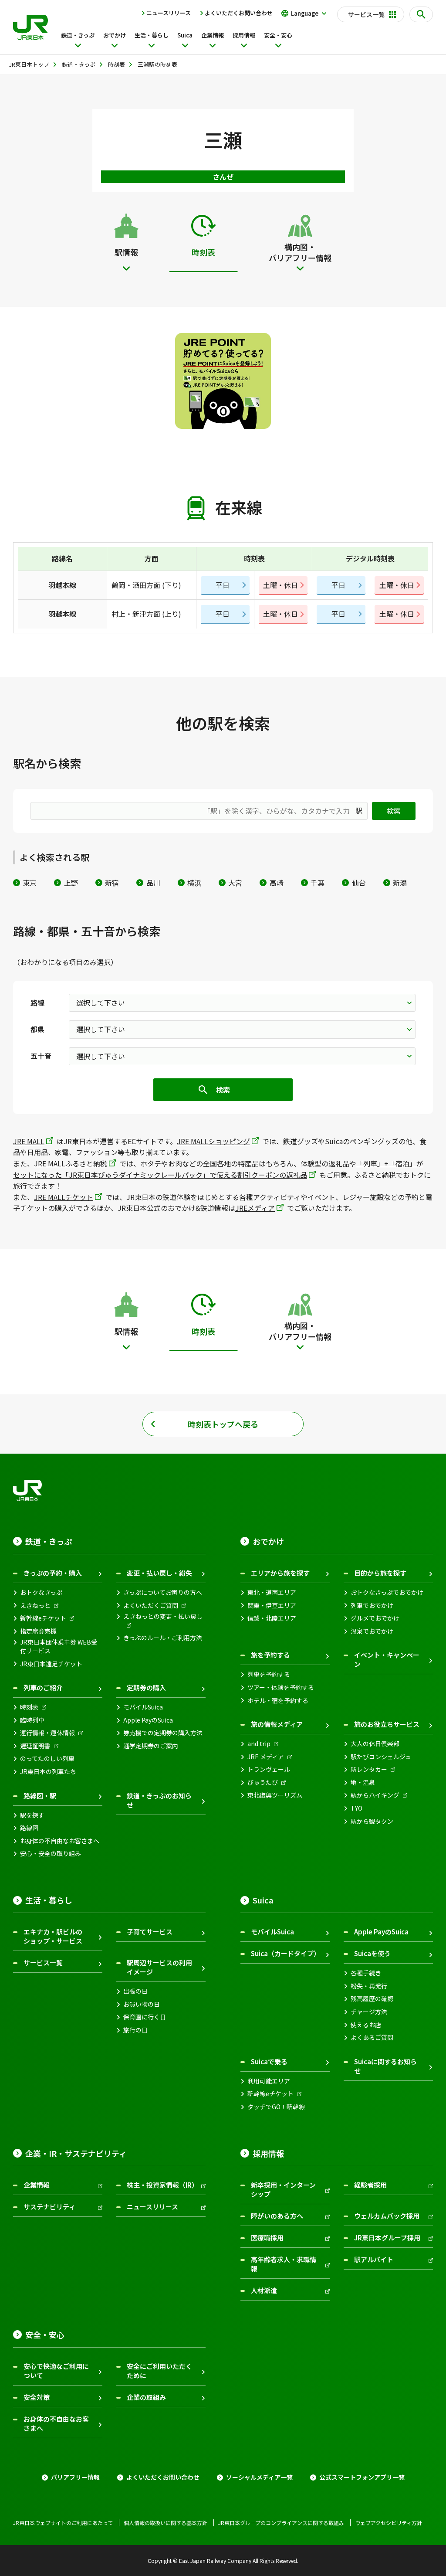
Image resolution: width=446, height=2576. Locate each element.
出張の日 (135, 1991)
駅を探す (32, 1815)
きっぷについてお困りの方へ (163, 1592)
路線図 (29, 1828)
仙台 (359, 883)
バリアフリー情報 (75, 2477)
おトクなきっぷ (41, 1592)
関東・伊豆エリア (272, 1606)
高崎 (276, 883)
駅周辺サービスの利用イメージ (159, 1967)
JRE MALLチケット (64, 1197)
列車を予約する (269, 1674)
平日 (223, 585)
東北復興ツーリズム (275, 1795)
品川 (153, 883)
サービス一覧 (43, 1963)
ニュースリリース (169, 13)
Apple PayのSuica (148, 1720)
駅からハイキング (375, 1795)
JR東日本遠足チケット (51, 1664)
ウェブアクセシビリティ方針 (389, 2523)
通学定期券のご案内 (151, 1746)
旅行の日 (135, 2030)
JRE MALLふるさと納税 (71, 1163)
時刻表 (29, 1707)
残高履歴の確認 (372, 1999)
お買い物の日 (142, 2004)
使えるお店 (366, 2025)
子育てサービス (150, 1932)
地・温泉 (363, 1782)
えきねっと (35, 1606)
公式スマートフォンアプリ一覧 (362, 2477)
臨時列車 (32, 1720)
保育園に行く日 (145, 2017)
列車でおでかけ (372, 1606)
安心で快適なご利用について (56, 2371)
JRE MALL (29, 1141)
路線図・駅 (40, 1796)
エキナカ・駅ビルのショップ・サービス (53, 1936)
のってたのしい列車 (47, 1759)
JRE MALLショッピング (213, 1141)
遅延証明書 (35, 1746)
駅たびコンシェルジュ (381, 1757)
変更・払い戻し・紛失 (159, 1573)
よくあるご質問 (372, 2037)
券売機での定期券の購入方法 (163, 1733)
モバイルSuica (143, 1707)
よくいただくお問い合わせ (239, 13)
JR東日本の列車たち (48, 1772)
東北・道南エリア (272, 1592)
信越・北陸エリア (272, 1618)
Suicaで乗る (269, 2061)
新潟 (400, 883)
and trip (259, 1744)
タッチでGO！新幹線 (276, 2107)
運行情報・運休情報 (47, 1733)
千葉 (318, 883)
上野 (71, 883)
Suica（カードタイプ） (286, 1953)
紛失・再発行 (369, 1986)
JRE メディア (266, 1757)
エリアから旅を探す (280, 1573)
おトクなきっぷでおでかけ (387, 1592)
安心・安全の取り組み (51, 1854)
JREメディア (255, 1208)
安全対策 (37, 2397)
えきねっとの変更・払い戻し (163, 1616)
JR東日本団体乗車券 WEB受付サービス (59, 1647)
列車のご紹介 (43, 1687)
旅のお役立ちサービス (387, 1724)
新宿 (112, 883)
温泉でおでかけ (372, 1631)
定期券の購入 (146, 1687)
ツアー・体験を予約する (281, 1687)
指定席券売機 (38, 1631)
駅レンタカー (369, 1769)
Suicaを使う (372, 1953)
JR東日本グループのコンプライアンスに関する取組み (281, 2523)
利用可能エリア (269, 2081)
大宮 (235, 883)
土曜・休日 (280, 585)
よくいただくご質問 (151, 1606)
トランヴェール (269, 1769)
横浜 (194, 883)
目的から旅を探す (380, 1573)
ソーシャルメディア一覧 (259, 2477)
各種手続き (366, 1973)
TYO (356, 1808)
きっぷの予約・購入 (53, 1573)
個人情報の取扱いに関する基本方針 (166, 2523)
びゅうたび (263, 1782)
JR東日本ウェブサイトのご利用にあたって (63, 2523)
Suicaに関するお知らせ (385, 2066)
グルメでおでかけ (375, 1618)
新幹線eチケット (43, 1618)
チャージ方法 (369, 2012)
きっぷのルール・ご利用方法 (163, 1638)
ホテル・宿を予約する (278, 1701)
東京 (30, 883)
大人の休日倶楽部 (375, 1744)
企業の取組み (146, 2397)
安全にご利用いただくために (159, 2371)
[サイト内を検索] (421, 14)
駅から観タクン (372, 1821)
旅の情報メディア (277, 1724)
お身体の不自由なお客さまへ (60, 1841)
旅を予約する (270, 1655)
